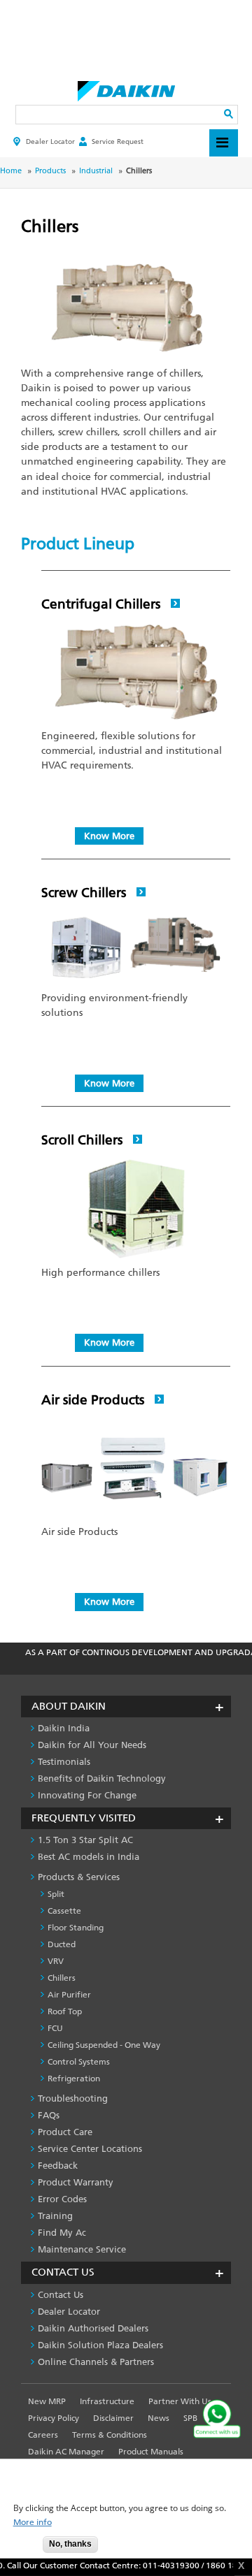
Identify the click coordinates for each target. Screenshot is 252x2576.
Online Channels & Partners (96, 2362)
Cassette (64, 1911)
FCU (55, 2028)
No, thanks (70, 2544)
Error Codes (62, 2199)
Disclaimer (113, 2418)
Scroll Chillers (84, 1140)
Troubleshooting (73, 2098)
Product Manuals (151, 2452)
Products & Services (79, 1877)
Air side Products (94, 1400)
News (159, 2418)
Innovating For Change (87, 1795)
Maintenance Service (82, 2249)
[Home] (126, 87)
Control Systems (79, 2062)
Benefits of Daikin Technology (102, 1778)
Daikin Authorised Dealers (93, 2328)
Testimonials (64, 1762)
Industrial (96, 171)
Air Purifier (69, 1995)
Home (11, 171)
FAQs (49, 2115)
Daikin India (64, 1728)
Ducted (62, 1944)
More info (33, 2523)
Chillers (62, 1978)
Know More (109, 836)
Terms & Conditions (110, 2435)
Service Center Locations (90, 2149)
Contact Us (61, 2295)
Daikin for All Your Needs (92, 1745)
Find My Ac (62, 2233)
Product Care (65, 2132)
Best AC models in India (89, 1857)
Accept (22, 2548)
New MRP (47, 2401)
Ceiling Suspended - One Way (104, 2045)
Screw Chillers (85, 893)
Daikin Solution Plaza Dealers (100, 2345)
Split (56, 1894)
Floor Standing (76, 1928)
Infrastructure (107, 2401)
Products (50, 171)
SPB (190, 2418)
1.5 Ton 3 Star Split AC (85, 1840)
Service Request (118, 141)
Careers (43, 2435)
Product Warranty (76, 2182)
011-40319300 (164, 2566)
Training (55, 2216)
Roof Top (65, 2011)
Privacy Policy (54, 2418)
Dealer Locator (50, 141)
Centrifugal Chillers (103, 604)
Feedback (58, 2166)
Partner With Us (180, 2401)
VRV (56, 1961)
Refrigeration (74, 2079)
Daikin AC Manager (66, 2452)
